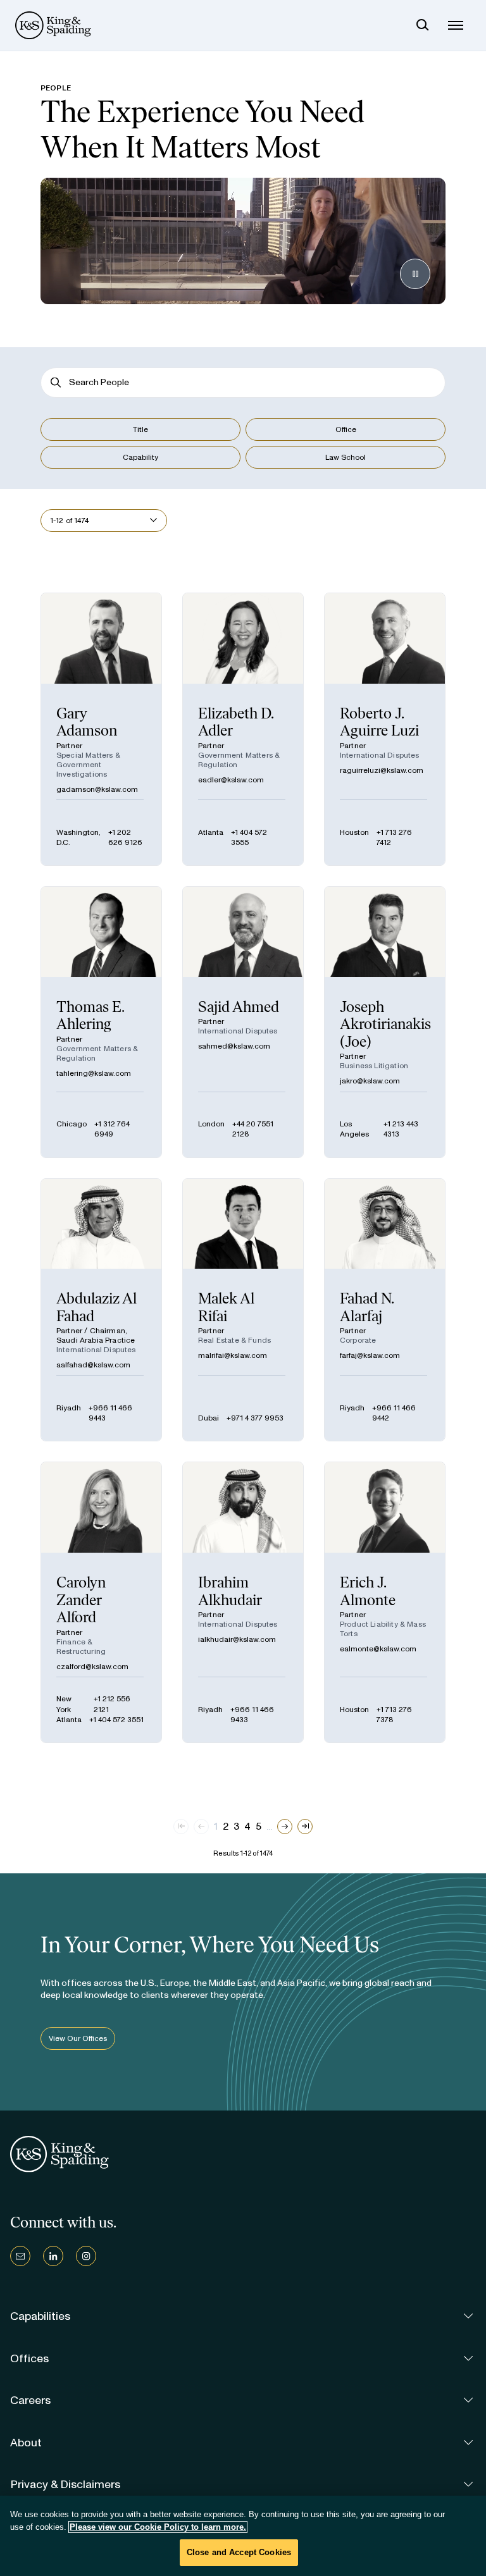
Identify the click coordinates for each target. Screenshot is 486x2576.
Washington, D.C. (78, 837)
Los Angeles (354, 1129)
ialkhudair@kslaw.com (237, 1639)
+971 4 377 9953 (255, 1418)
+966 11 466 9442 (394, 1413)
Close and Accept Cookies (239, 2552)
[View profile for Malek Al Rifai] (243, 1310)
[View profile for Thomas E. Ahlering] (101, 1022)
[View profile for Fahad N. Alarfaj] (385, 1310)
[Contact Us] (20, 2256)
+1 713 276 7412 (394, 837)
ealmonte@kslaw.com (378, 1649)
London (211, 1124)
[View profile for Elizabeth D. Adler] (243, 729)
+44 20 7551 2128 (253, 1129)
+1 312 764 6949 (112, 1129)
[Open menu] (456, 25)
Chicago (72, 1124)
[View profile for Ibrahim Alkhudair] (243, 1602)
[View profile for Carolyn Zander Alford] (101, 1602)
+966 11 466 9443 (110, 1413)
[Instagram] (86, 2256)
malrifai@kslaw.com (233, 1355)
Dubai (209, 1418)
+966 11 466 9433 (252, 1715)
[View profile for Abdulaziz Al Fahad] (101, 1310)
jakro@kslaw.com (370, 1081)
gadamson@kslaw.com (97, 789)
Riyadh (69, 1408)
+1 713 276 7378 (394, 1715)
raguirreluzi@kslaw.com (382, 770)
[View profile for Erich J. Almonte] (385, 1602)
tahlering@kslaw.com (94, 1073)
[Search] (423, 25)
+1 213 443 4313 (401, 1129)
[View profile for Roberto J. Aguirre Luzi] (385, 729)
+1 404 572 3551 (116, 1720)
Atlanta (211, 832)
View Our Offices (78, 2038)
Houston (354, 832)
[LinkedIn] (53, 2256)
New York (64, 1704)
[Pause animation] (415, 274)
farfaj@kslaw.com (370, 1355)
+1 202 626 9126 (125, 837)
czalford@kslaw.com (92, 1667)
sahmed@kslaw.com (234, 1046)
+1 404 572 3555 (249, 837)
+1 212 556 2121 (112, 1704)
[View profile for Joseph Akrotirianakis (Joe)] (385, 1022)
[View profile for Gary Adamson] (101, 729)
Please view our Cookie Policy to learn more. (158, 2527)
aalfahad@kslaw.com (93, 1365)
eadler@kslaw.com (231, 780)
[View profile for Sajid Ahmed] (243, 1022)
